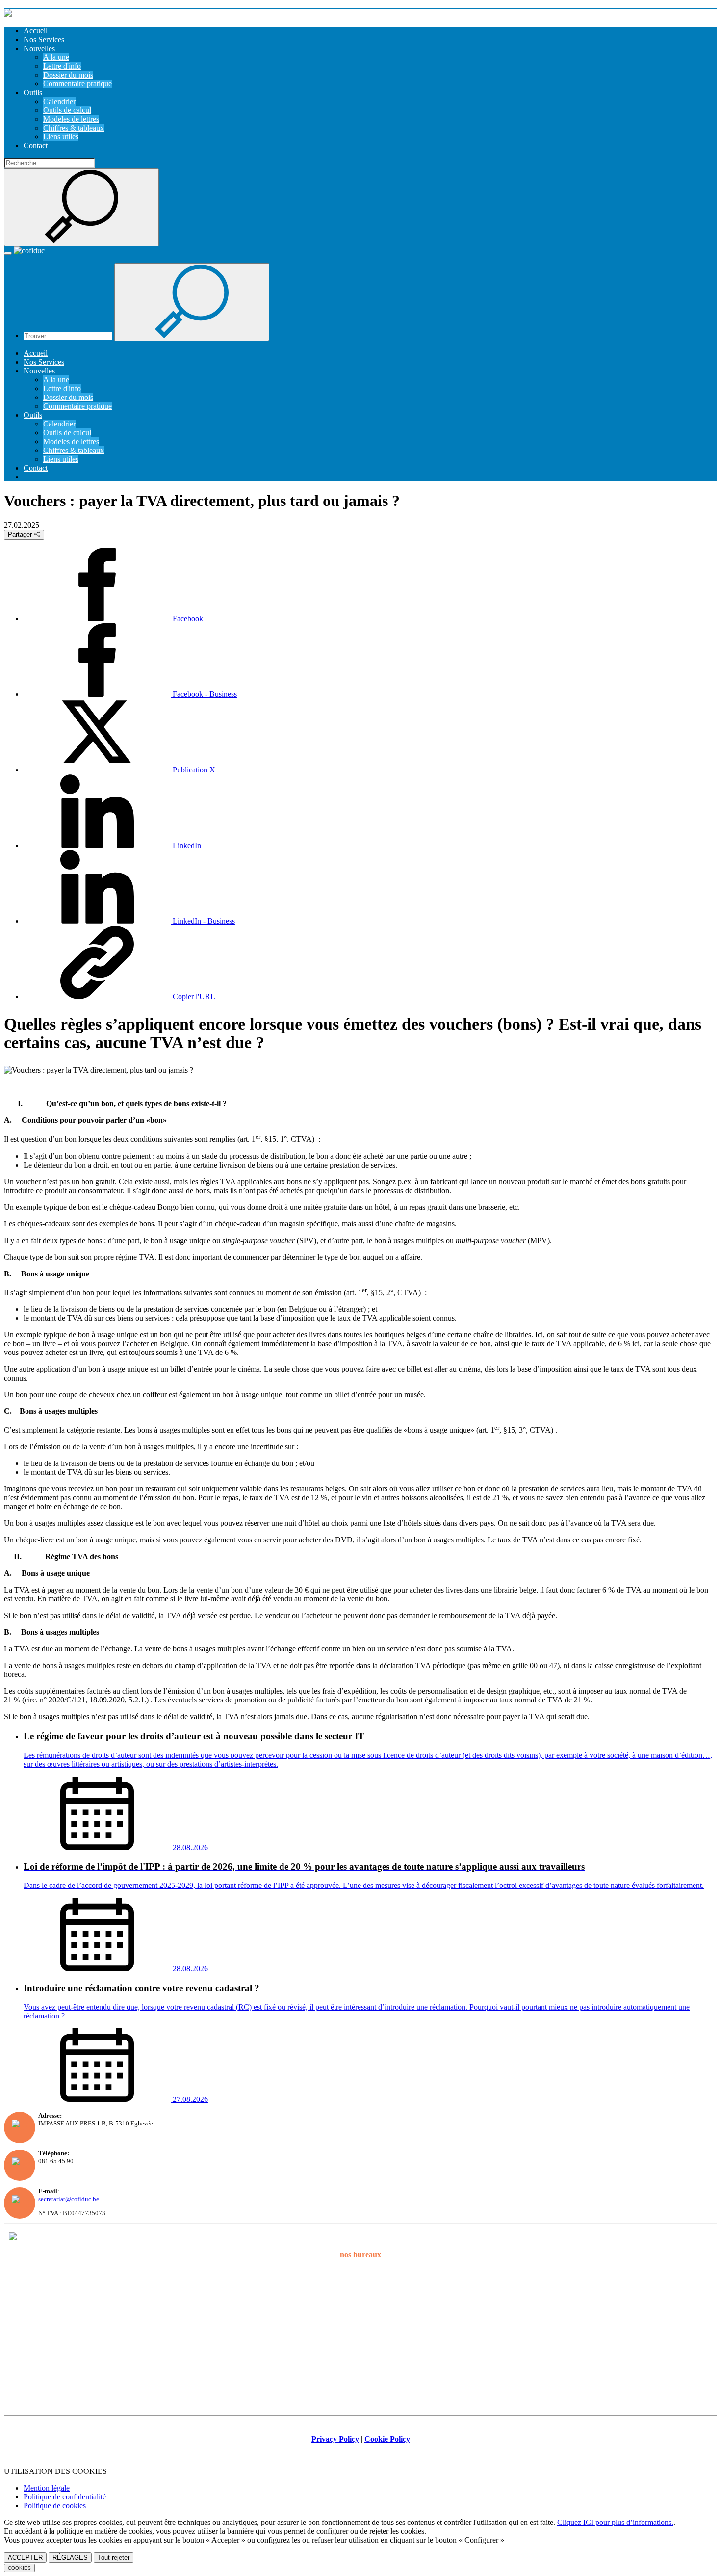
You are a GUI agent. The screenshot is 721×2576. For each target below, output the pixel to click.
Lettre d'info (62, 66)
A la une (56, 57)
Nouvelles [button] (39, 48)
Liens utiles (61, 137)
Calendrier (59, 101)
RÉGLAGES (70, 2558)
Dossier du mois (68, 75)
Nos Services (44, 40)
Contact (36, 146)
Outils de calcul (67, 110)
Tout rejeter (114, 2558)
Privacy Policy (335, 2439)
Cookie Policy (387, 2439)
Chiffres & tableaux (74, 128)
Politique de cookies (55, 2506)
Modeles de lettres (71, 119)
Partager (21, 535)
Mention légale (47, 2488)
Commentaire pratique (77, 84)
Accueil (36, 31)
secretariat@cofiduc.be (69, 2199)
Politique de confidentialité (65, 2497)
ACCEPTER (25, 2558)
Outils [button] (33, 93)
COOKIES (19, 2568)
